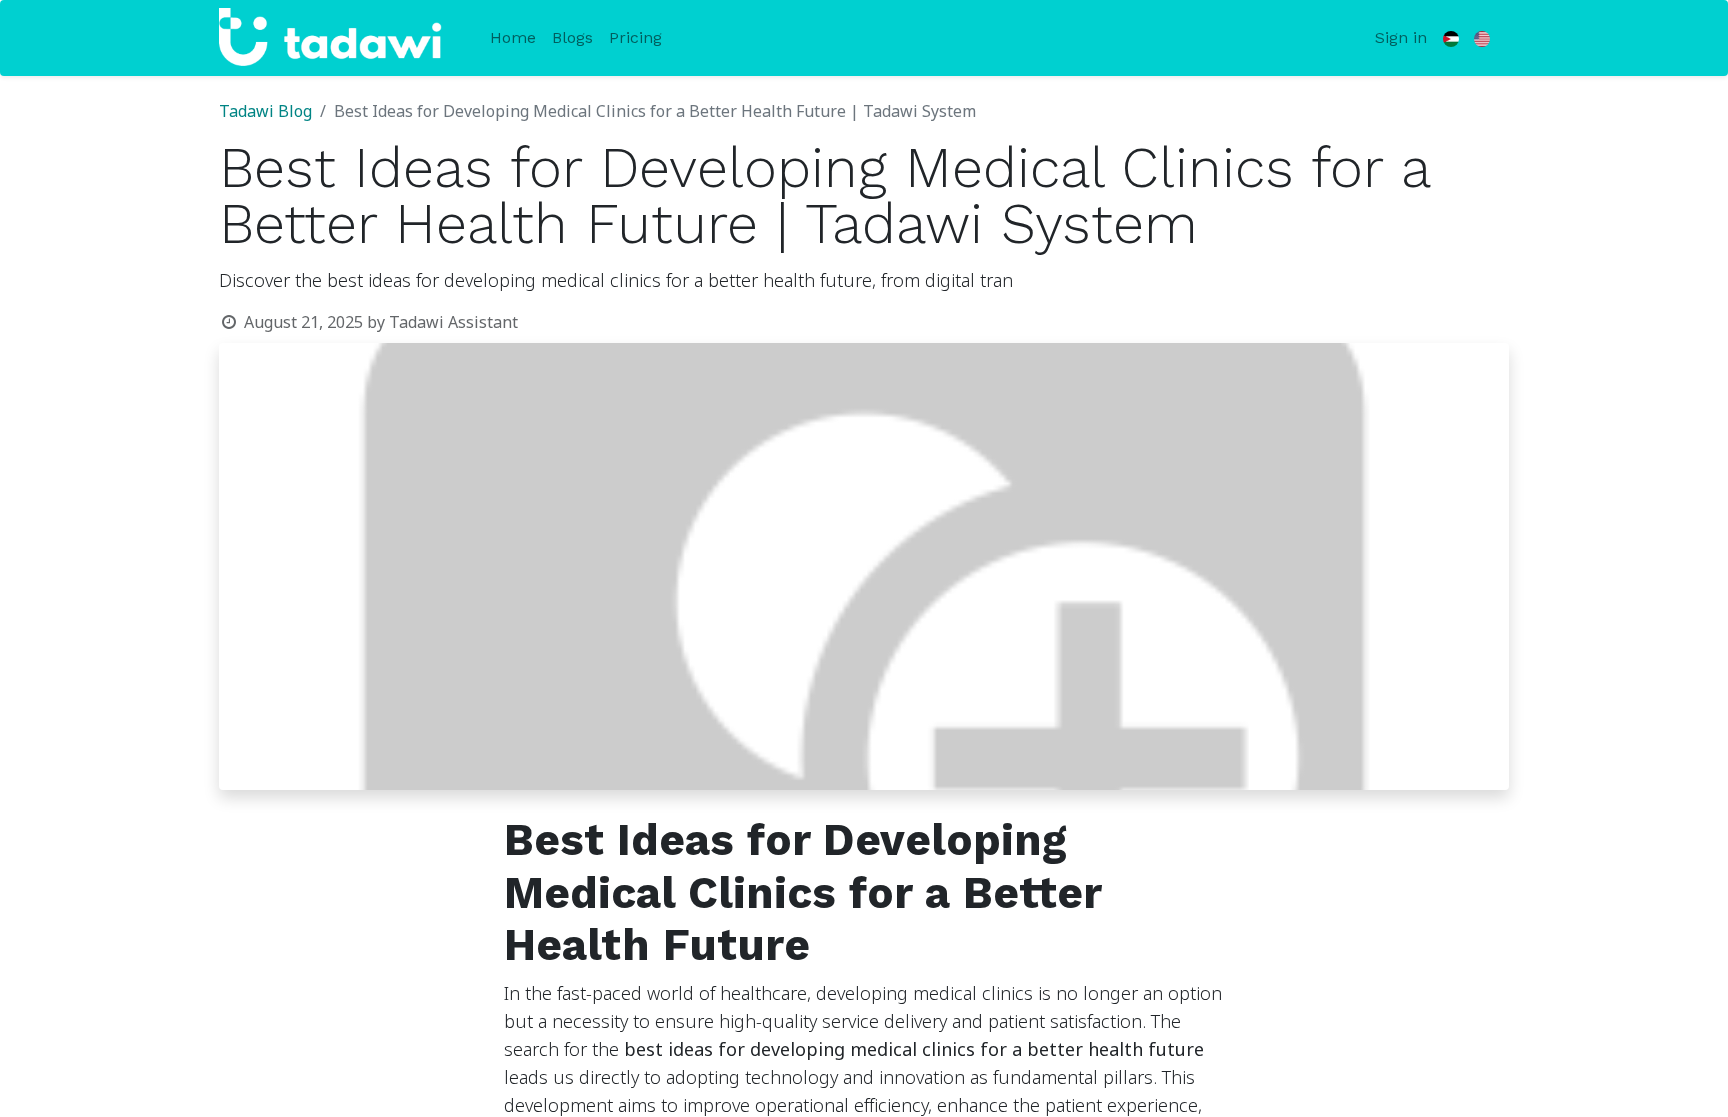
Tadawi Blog (265, 112)
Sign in (1401, 37)
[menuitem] (513, 38)
